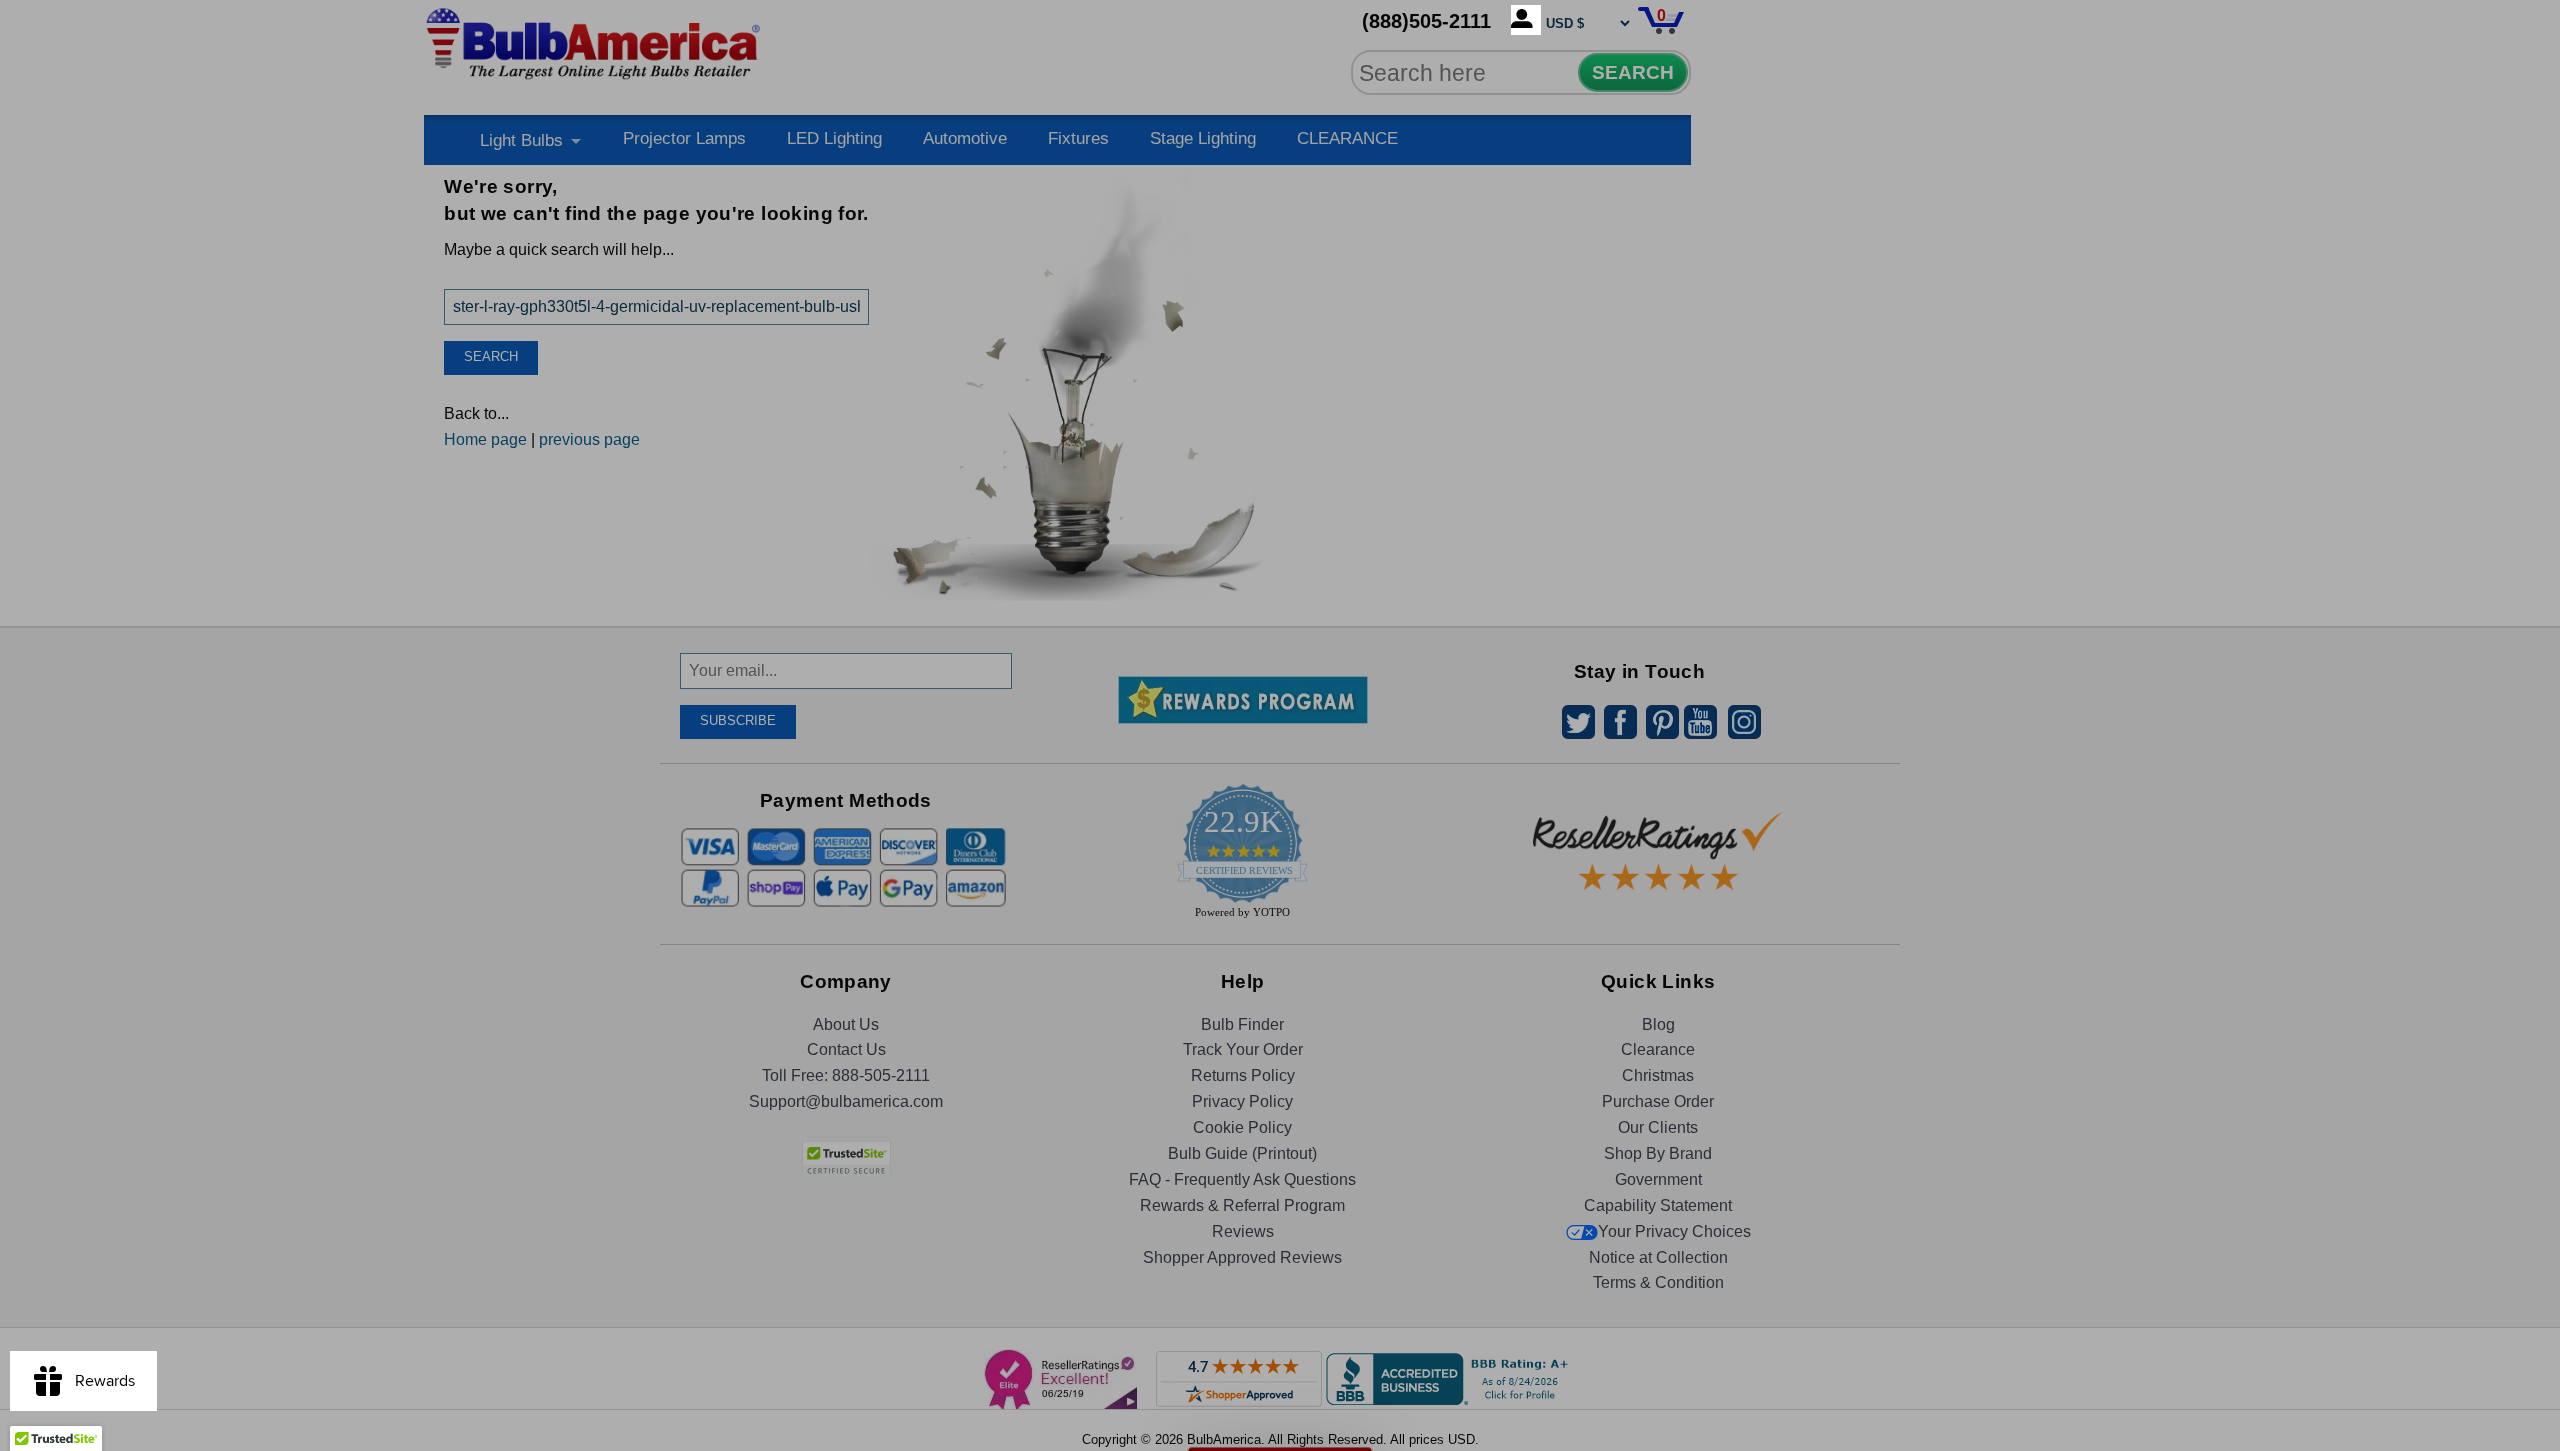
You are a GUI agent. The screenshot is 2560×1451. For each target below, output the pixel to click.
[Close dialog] (1487, 503)
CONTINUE (1280, 888)
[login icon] (1526, 20)
